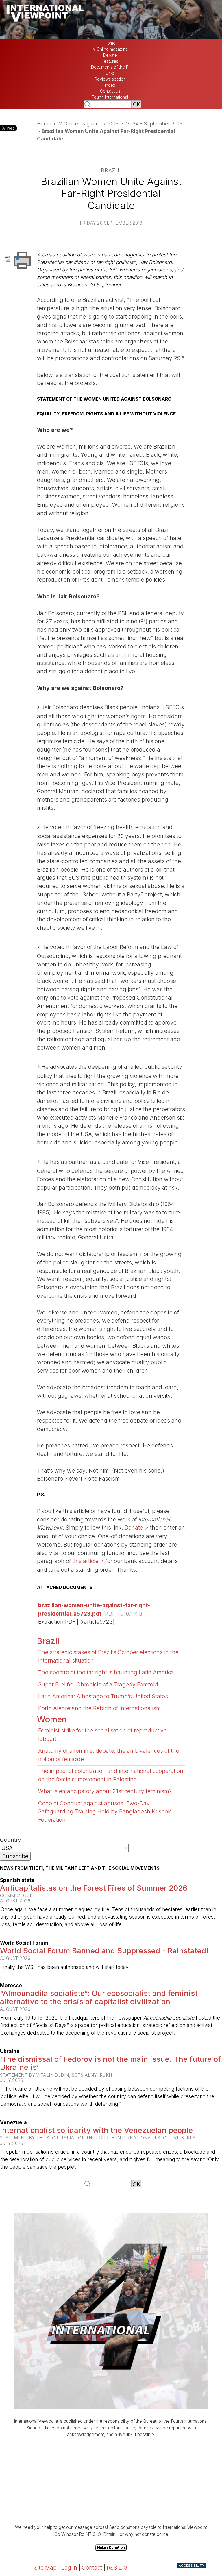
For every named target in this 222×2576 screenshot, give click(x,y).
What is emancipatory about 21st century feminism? (105, 1791)
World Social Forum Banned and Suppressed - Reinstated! (104, 1951)
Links (110, 73)
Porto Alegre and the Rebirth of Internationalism (100, 1708)
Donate (134, 1528)
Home (110, 43)
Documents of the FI (110, 67)
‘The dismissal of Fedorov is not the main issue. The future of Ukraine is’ (110, 2063)
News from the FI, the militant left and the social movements (80, 1868)
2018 (113, 124)
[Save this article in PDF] (9, 258)
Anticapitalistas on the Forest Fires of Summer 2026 (94, 1888)
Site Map (45, 2568)
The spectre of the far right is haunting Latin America (106, 1672)
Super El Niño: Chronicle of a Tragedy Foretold (98, 1684)
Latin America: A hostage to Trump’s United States (103, 1696)
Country (11, 1840)
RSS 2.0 (117, 2568)
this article (85, 1561)
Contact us (110, 91)
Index (110, 85)
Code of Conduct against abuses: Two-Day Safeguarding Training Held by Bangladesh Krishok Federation (104, 1812)
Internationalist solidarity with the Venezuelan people (96, 2130)
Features (110, 61)
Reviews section (110, 79)
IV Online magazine (110, 49)
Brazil (48, 1641)
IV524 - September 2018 (153, 124)
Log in (69, 2568)
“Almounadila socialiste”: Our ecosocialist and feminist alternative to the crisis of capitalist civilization (99, 1997)
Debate (110, 55)
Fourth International (110, 97)
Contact (92, 2568)
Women (52, 1719)
